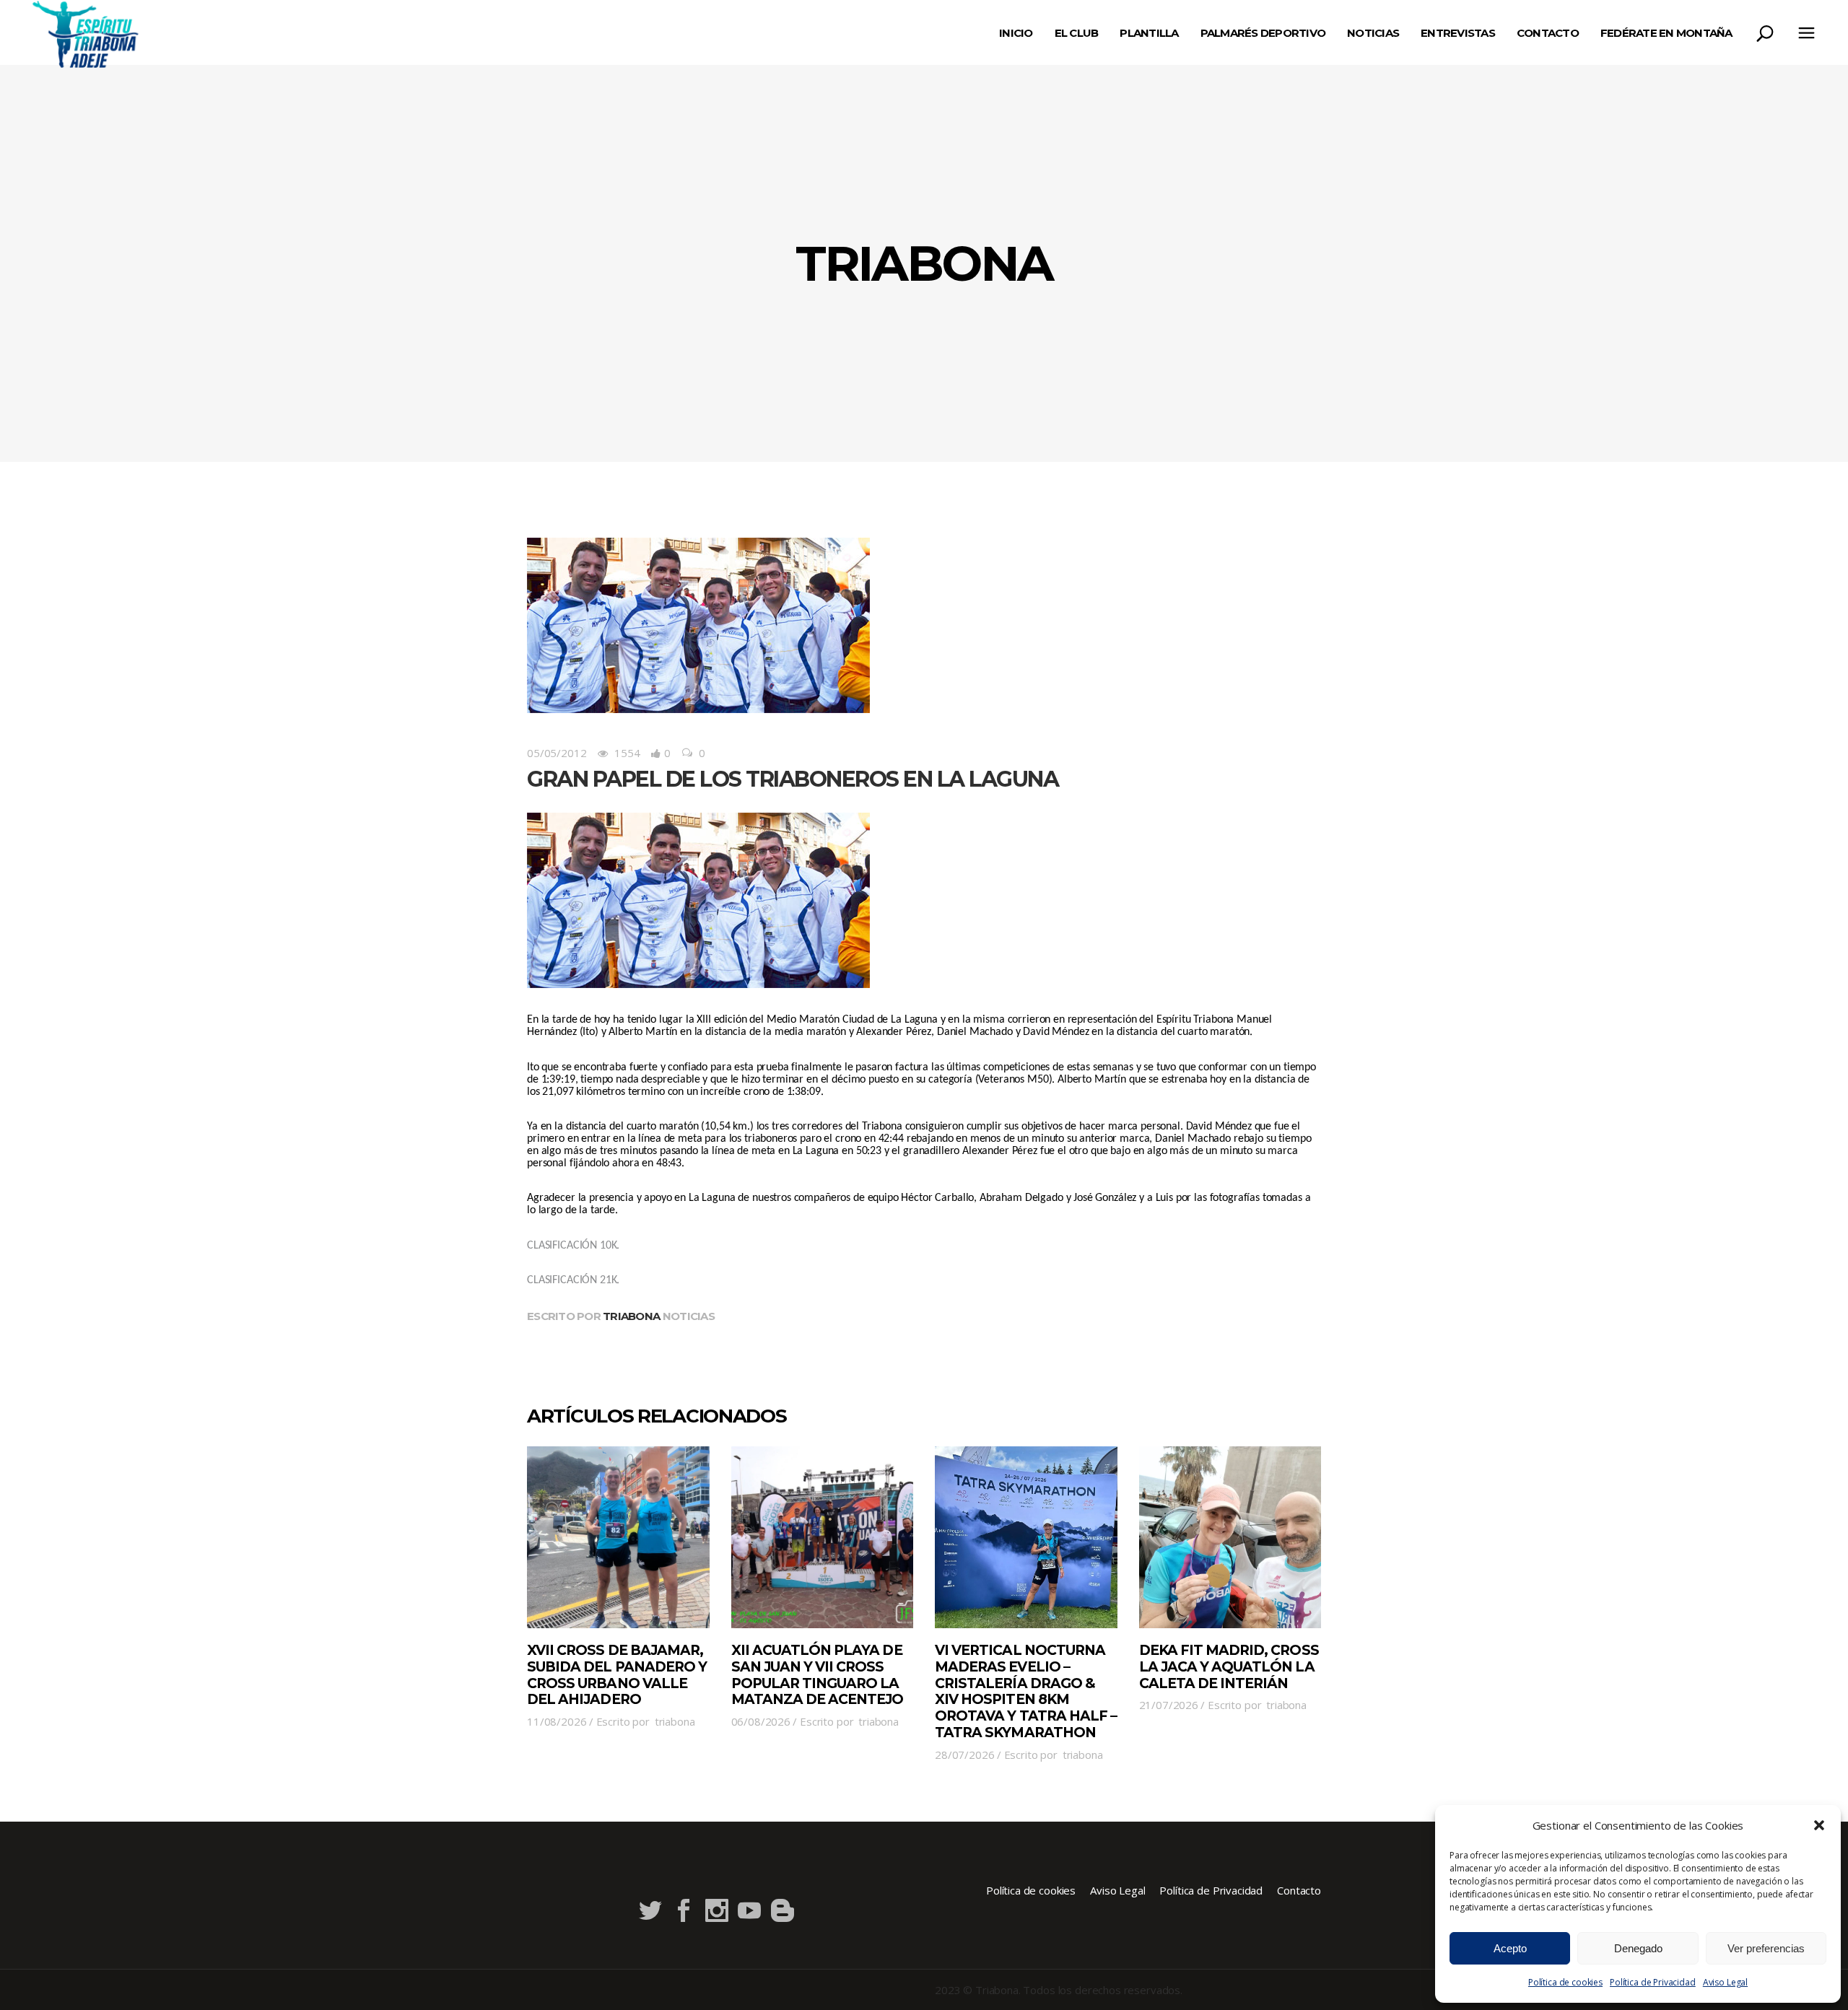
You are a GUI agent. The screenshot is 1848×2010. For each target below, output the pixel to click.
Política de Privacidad (1653, 1982)
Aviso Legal (1725, 1982)
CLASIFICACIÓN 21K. (573, 1280)
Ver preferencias (1766, 1948)
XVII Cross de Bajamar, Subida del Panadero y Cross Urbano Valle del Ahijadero (617, 1675)
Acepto (1510, 1948)
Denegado (1638, 1948)
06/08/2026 (761, 1721)
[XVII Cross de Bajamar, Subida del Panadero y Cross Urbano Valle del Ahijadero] (618, 1538)
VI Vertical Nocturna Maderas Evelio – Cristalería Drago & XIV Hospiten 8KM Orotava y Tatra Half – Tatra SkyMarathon (1026, 1691)
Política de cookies (1565, 1982)
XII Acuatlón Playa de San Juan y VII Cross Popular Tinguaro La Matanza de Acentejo (818, 1675)
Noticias (689, 1316)
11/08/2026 (557, 1721)
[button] (1819, 1825)
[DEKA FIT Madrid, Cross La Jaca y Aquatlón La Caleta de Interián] (1230, 1538)
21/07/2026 (1169, 1705)
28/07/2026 (965, 1755)
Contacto (1299, 1890)
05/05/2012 (557, 753)
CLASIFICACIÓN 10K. (573, 1246)
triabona (631, 1316)
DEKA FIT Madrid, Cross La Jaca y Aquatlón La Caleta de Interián (1229, 1667)
